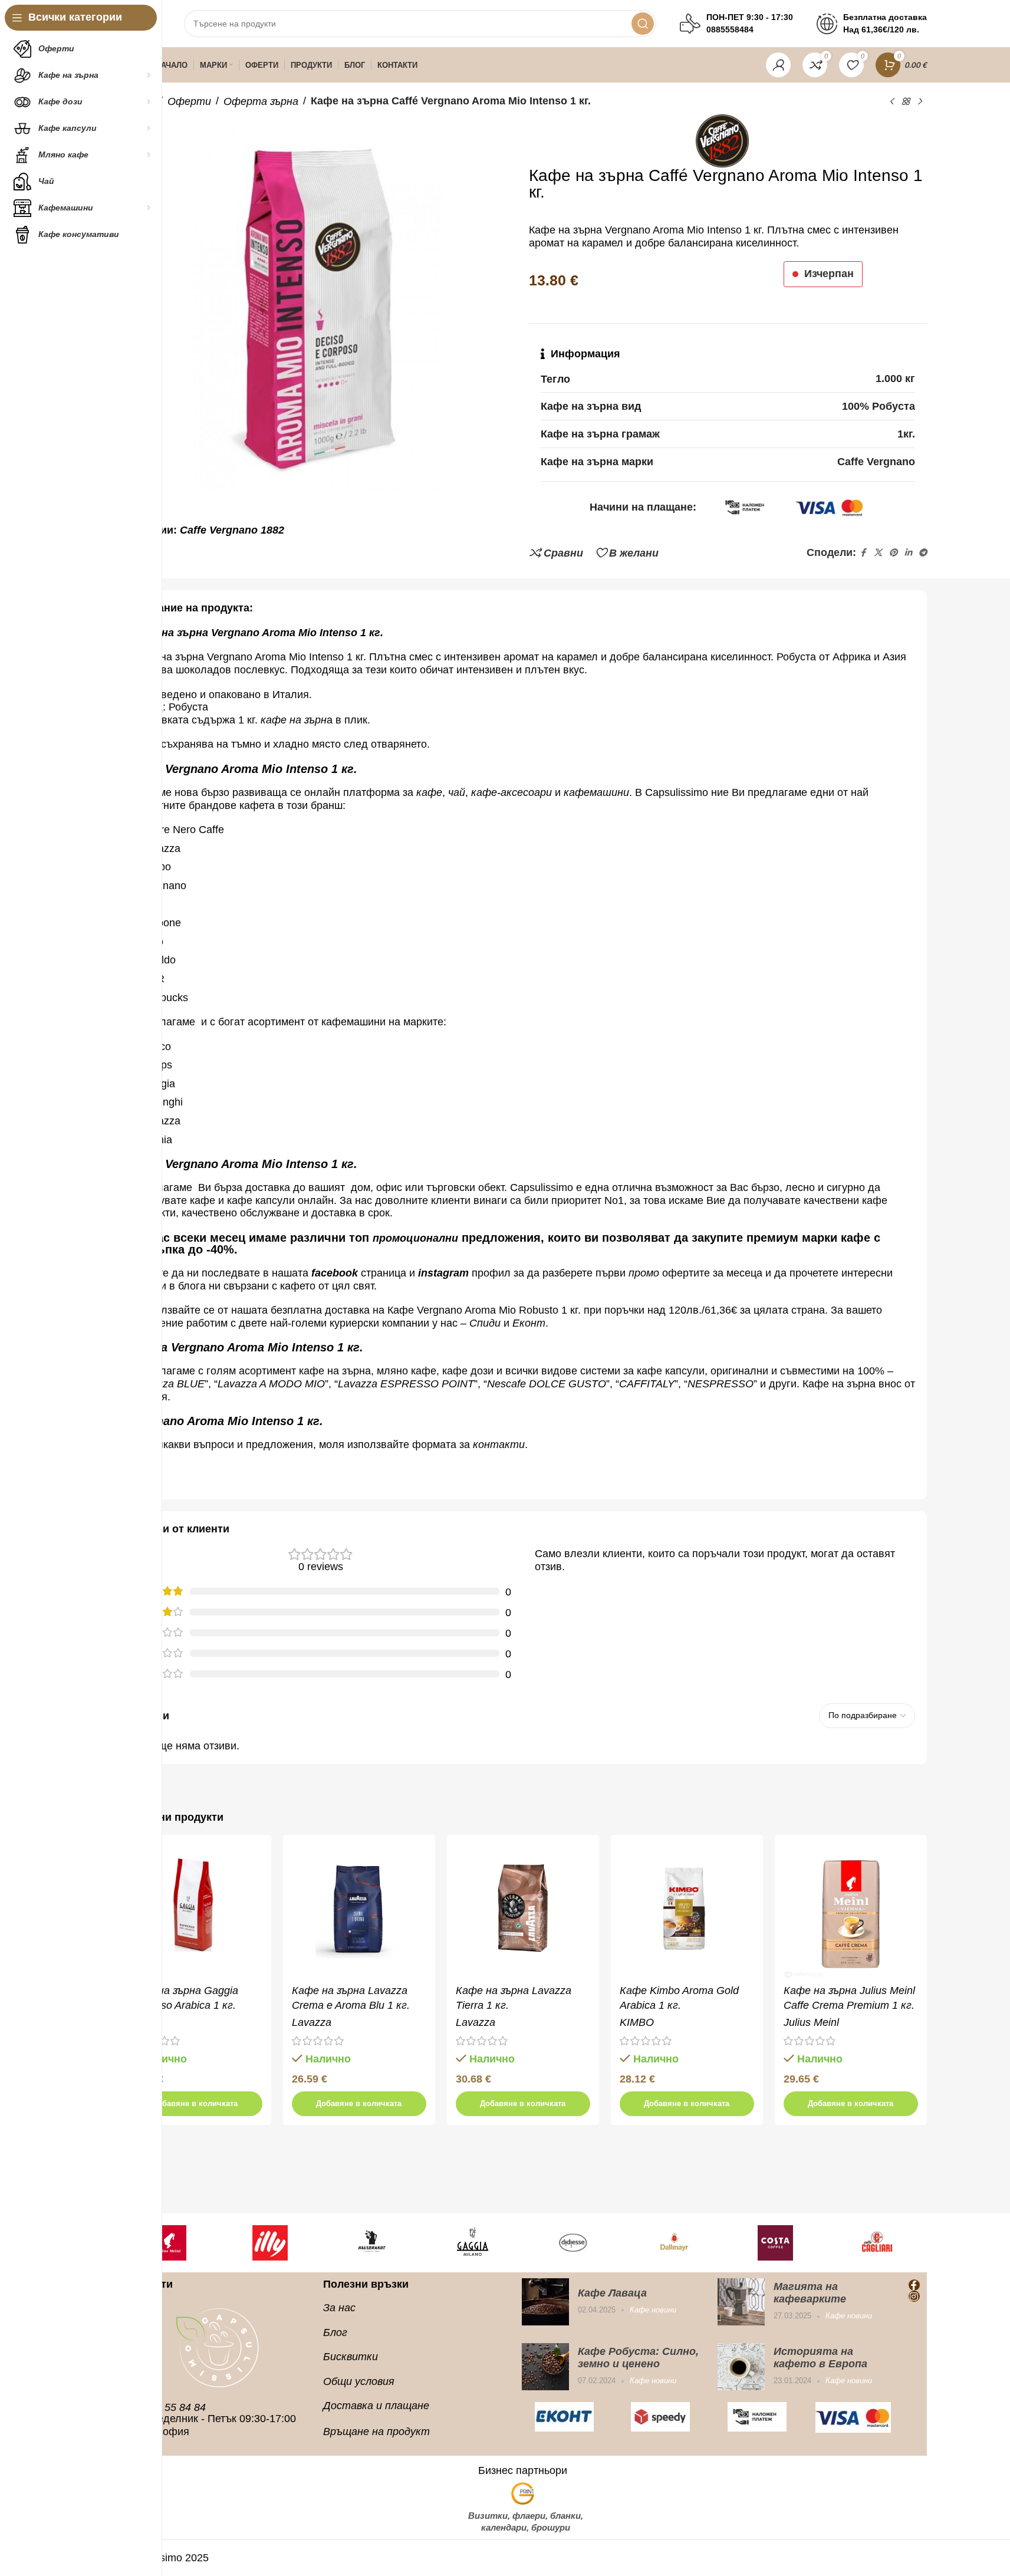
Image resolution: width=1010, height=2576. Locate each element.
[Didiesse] (482, 2243)
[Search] (643, 24)
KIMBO (637, 2022)
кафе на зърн (294, 720)
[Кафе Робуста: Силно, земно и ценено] (545, 2367)
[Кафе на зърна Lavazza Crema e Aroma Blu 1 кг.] (359, 1911)
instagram (443, 1273)
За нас (339, 2308)
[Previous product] (891, 101)
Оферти (189, 101)
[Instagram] (914, 2296)
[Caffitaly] (887, 2243)
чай (457, 792)
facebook (335, 1273)
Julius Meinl (811, 2022)
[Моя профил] (778, 65)
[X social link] (878, 553)
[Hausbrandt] (280, 2243)
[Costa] (685, 2243)
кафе (429, 792)
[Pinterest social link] (893, 553)
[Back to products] (906, 101)
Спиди (485, 1323)
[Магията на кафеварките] (741, 2302)
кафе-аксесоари (513, 792)
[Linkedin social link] (908, 553)
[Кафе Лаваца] (545, 2302)
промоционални (415, 1238)
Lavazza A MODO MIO (271, 1384)
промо (644, 1273)
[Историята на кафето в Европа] (741, 2367)
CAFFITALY (647, 1384)
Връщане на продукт (376, 2432)
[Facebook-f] (914, 2285)
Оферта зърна (261, 101)
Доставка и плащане (376, 2406)
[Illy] (179, 2243)
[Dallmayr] (583, 2243)
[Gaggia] (381, 2243)
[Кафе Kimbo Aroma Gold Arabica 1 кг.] (687, 1911)
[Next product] (920, 101)
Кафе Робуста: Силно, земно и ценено (638, 2358)
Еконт (529, 1323)
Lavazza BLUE (170, 1384)
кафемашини (596, 792)
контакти (499, 1445)
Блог (335, 2332)
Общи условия (359, 2381)
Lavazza (312, 2022)
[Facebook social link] (863, 553)
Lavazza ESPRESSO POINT (406, 1384)
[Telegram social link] (923, 553)
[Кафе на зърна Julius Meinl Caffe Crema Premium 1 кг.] (851, 1911)
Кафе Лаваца (612, 2293)
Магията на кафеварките (810, 2293)
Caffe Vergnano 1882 (232, 530)
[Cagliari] (785, 2243)
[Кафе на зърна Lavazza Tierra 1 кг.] (523, 1911)
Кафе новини (653, 2310)
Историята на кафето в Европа (820, 2358)
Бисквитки (351, 2357)
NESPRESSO (721, 1384)
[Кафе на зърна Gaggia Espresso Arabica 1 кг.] (195, 1911)
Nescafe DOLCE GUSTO (547, 1384)
